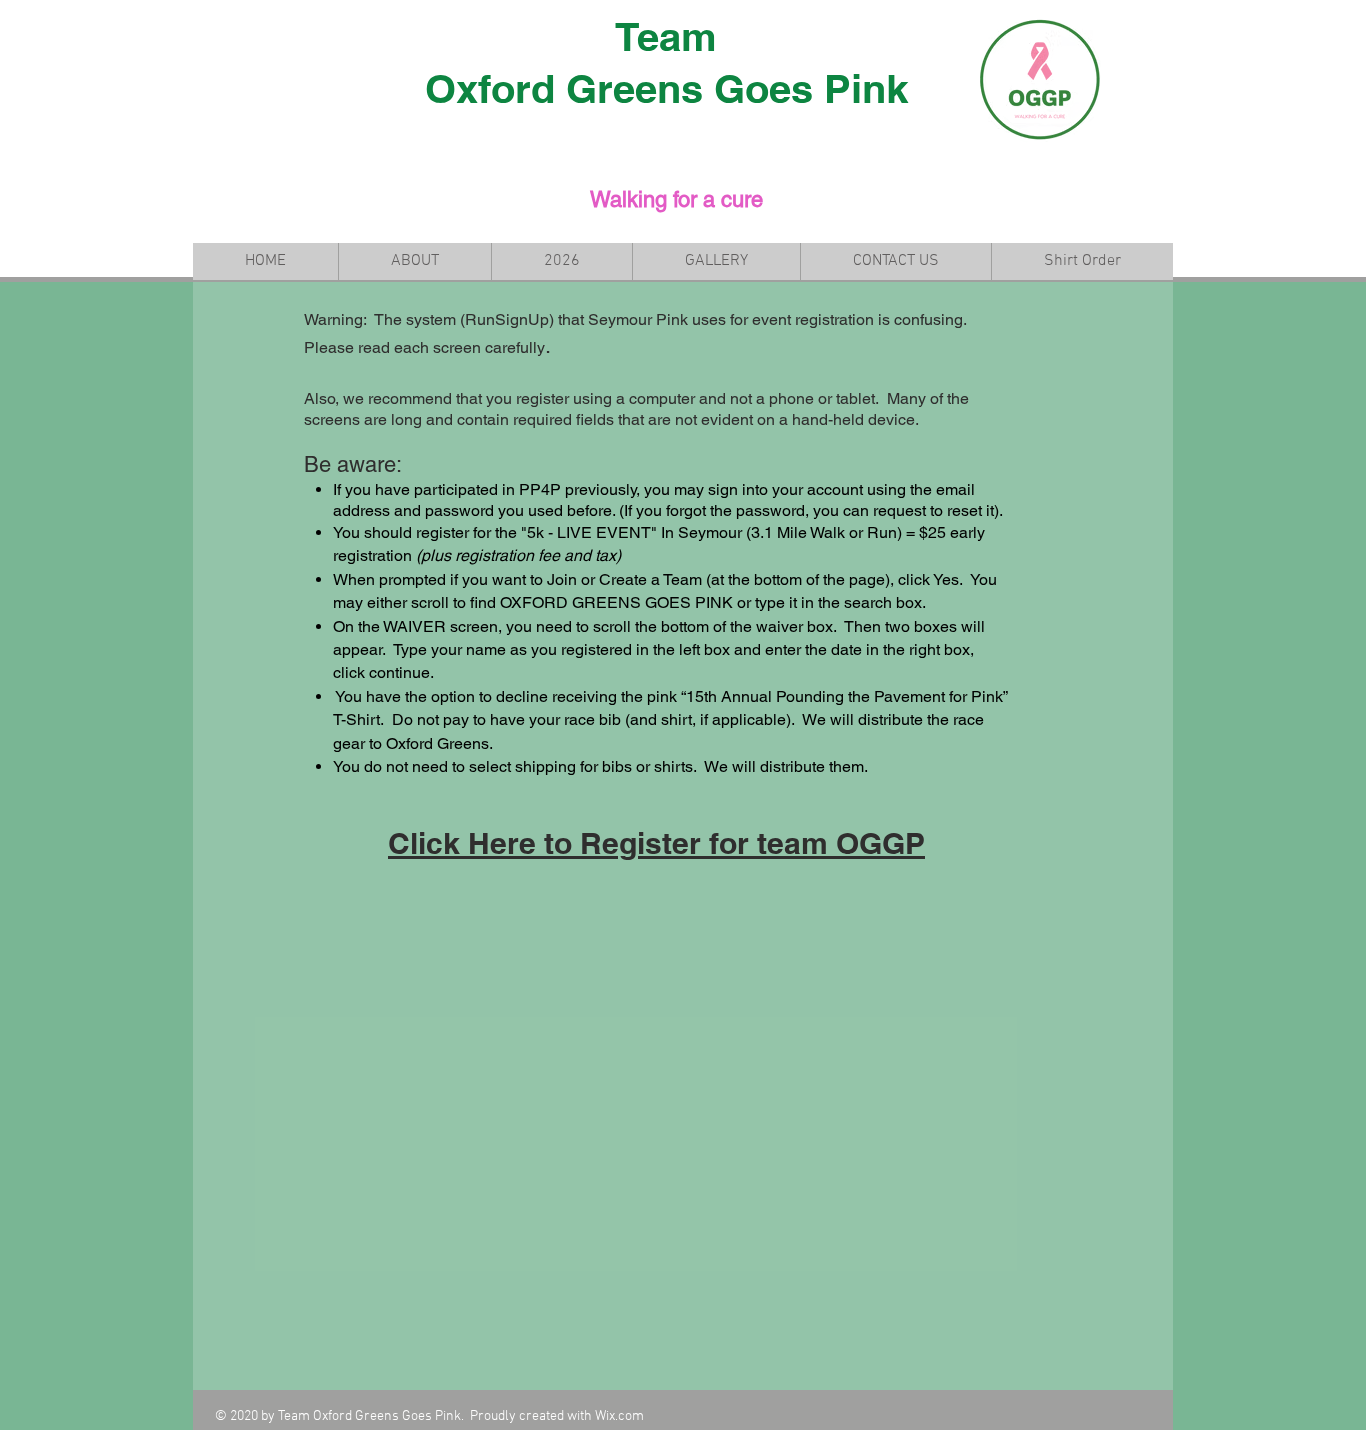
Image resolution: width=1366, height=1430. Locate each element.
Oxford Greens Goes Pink (666, 88)
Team (666, 36)
